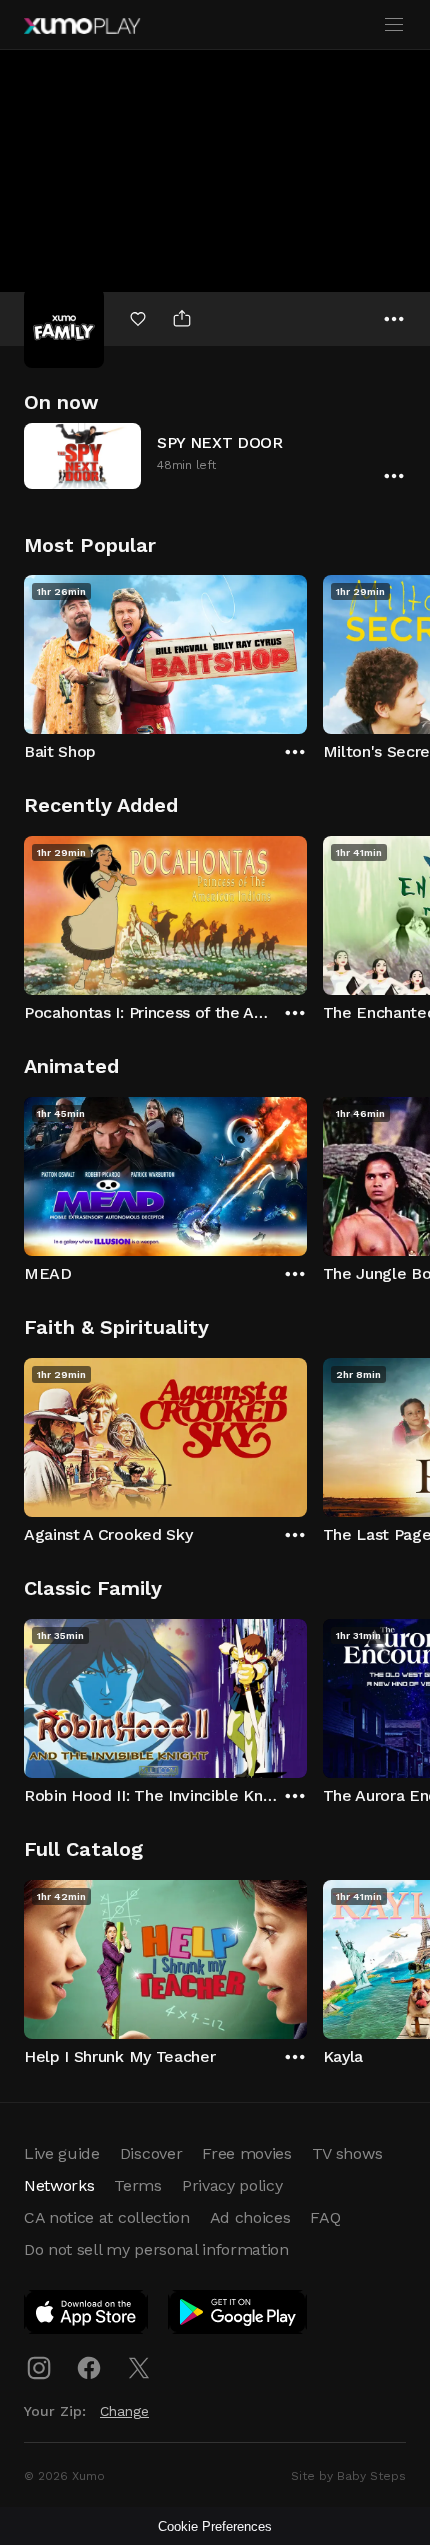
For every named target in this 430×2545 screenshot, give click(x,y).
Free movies (246, 2153)
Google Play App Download (238, 2316)
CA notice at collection (107, 2217)
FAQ (325, 2217)
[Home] (82, 26)
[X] (139, 2368)
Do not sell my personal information (156, 2249)
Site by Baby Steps (348, 2476)
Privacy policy (232, 2185)
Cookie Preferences (215, 2526)
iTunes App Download (87, 2316)
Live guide (62, 2153)
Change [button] (124, 2411)
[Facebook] (89, 2368)
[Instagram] (39, 2368)
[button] (215, 455)
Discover (151, 2153)
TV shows (347, 2153)
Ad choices (250, 2217)
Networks (59, 2185)
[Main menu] (394, 25)
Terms (137, 2185)
